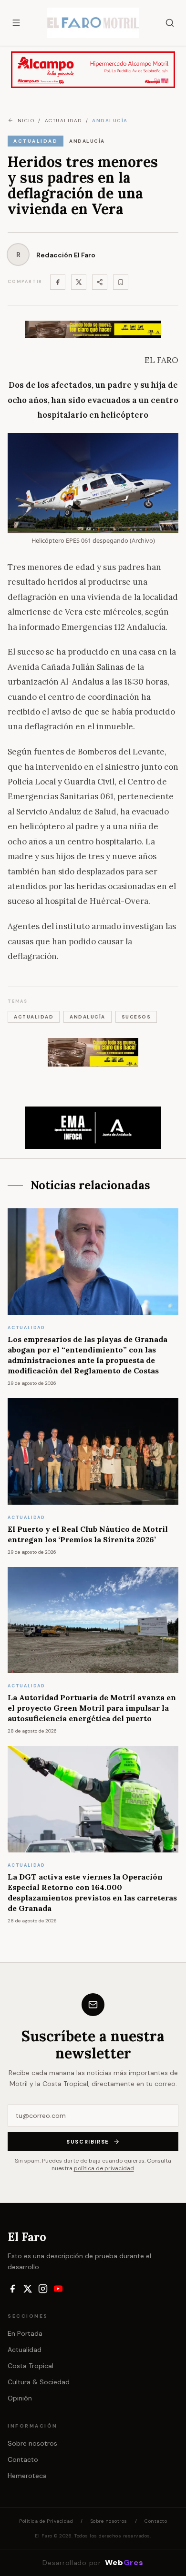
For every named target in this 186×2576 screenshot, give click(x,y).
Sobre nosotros (32, 2443)
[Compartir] (100, 282)
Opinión (20, 2398)
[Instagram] (43, 2289)
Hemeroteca (27, 2476)
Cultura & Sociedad (39, 2382)
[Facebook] (58, 282)
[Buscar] (170, 23)
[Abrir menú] (16, 23)
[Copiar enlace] (121, 282)
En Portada (25, 2333)
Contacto (23, 2459)
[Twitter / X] (79, 282)
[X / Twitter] (28, 2289)
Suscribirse (88, 2142)
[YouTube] (58, 2289)
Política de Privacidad (46, 2521)
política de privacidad (104, 2168)
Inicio (25, 121)
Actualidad (25, 2350)
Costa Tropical (31, 2366)
